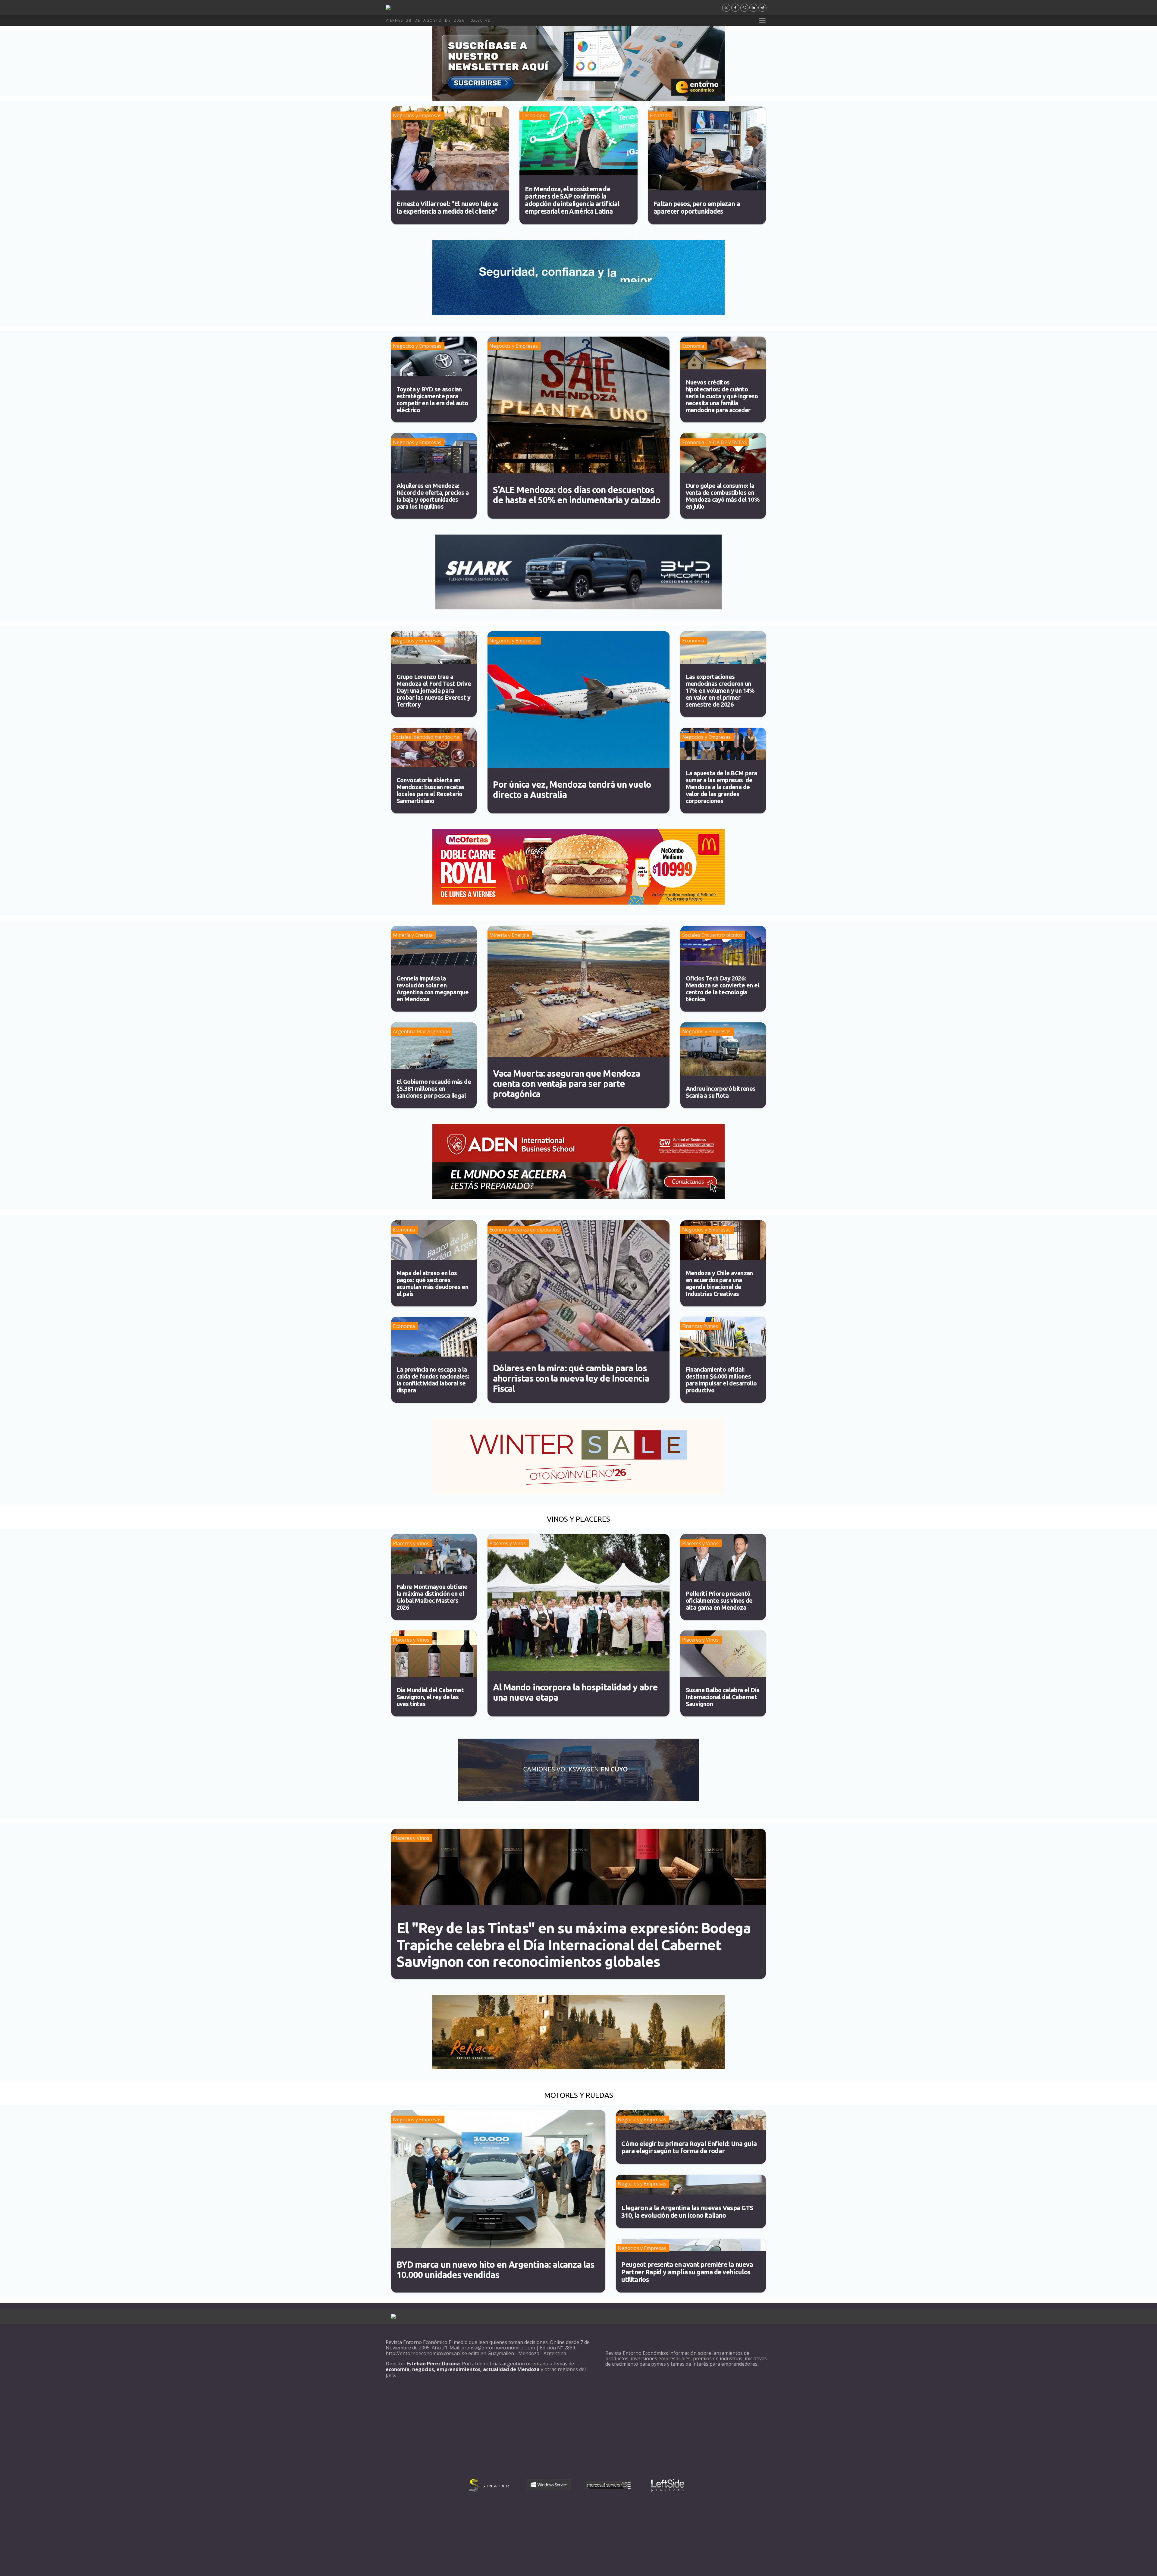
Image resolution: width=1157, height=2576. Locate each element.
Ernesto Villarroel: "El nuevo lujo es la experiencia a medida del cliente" (448, 207)
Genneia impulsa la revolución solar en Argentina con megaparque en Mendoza (433, 989)
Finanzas (660, 115)
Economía (693, 346)
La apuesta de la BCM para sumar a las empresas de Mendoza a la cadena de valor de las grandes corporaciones (721, 787)
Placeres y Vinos (411, 1543)
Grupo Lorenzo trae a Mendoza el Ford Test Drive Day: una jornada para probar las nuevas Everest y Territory (434, 690)
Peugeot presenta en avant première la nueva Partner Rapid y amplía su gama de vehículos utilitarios (687, 2272)
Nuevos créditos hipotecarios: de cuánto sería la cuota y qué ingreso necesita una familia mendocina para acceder (722, 396)
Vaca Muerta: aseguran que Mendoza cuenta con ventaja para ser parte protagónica (567, 1084)
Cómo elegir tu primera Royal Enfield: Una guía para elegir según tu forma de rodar (689, 2147)
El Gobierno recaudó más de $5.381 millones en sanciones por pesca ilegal (434, 1089)
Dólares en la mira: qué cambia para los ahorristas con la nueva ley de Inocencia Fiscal (571, 1378)
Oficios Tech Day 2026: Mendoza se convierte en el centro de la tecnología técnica (723, 989)
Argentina (404, 1031)
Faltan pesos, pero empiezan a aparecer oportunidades (697, 207)
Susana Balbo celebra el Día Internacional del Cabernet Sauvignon (723, 1697)
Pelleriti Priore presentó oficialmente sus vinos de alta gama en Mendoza (719, 1600)
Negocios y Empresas (417, 115)
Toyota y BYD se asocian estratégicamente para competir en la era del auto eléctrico (432, 400)
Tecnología (534, 115)
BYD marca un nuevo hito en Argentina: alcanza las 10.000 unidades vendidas (496, 2270)
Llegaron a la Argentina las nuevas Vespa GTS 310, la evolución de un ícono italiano (687, 2212)
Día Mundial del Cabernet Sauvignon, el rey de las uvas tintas (430, 1697)
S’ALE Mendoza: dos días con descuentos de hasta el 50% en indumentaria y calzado (577, 495)
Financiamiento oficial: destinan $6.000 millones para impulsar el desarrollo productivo (721, 1380)
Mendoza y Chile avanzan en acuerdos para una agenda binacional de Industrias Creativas (719, 1283)
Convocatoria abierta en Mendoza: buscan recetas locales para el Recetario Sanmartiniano (431, 790)
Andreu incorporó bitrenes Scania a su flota (721, 1092)
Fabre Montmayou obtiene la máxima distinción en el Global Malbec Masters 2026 (432, 1597)
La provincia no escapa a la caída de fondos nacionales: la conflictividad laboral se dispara (433, 1380)
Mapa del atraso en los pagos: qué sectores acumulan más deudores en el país (433, 1283)
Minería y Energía (413, 935)
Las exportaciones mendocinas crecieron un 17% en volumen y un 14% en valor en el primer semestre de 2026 (720, 690)
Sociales (402, 737)
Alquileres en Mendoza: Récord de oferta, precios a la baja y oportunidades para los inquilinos (433, 496)
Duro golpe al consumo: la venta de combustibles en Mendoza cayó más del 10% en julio (723, 496)
